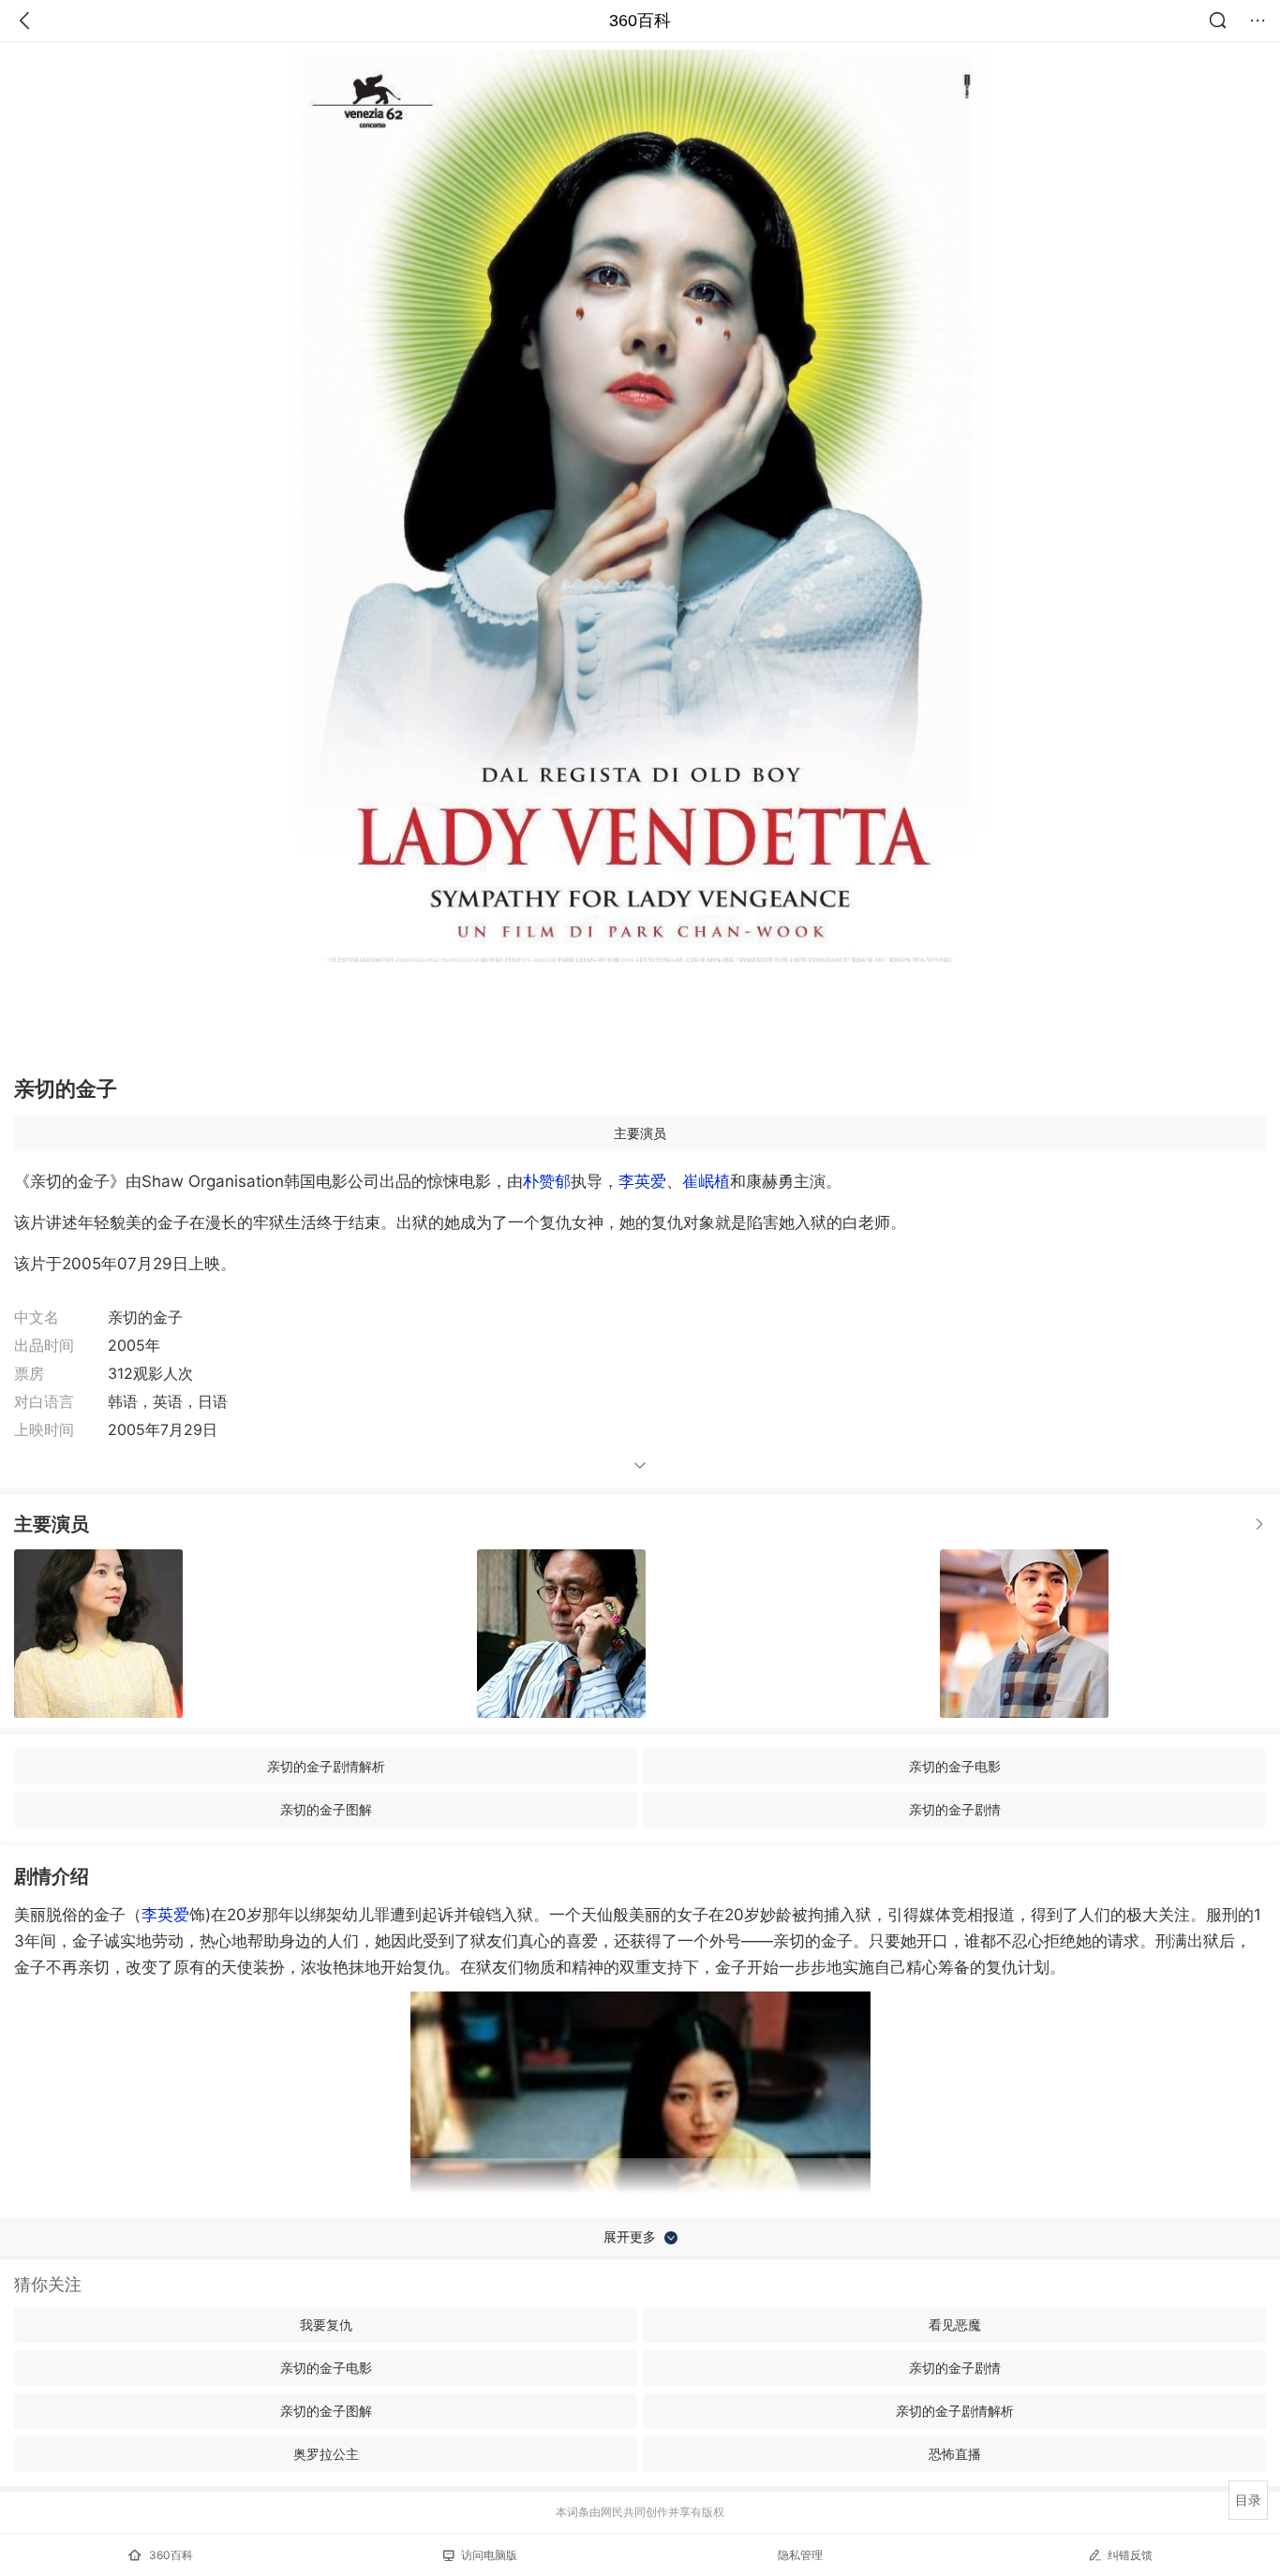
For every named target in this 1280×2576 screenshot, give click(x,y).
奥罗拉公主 (326, 2454)
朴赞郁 (547, 1181)
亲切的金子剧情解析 (326, 1766)
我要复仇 (326, 2324)
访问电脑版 (489, 2555)
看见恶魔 (955, 2324)
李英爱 (642, 1181)
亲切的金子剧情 (955, 1809)
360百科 (640, 21)
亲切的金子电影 (955, 1766)
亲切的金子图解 (326, 1809)
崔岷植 (706, 1181)
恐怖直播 (955, 2454)
